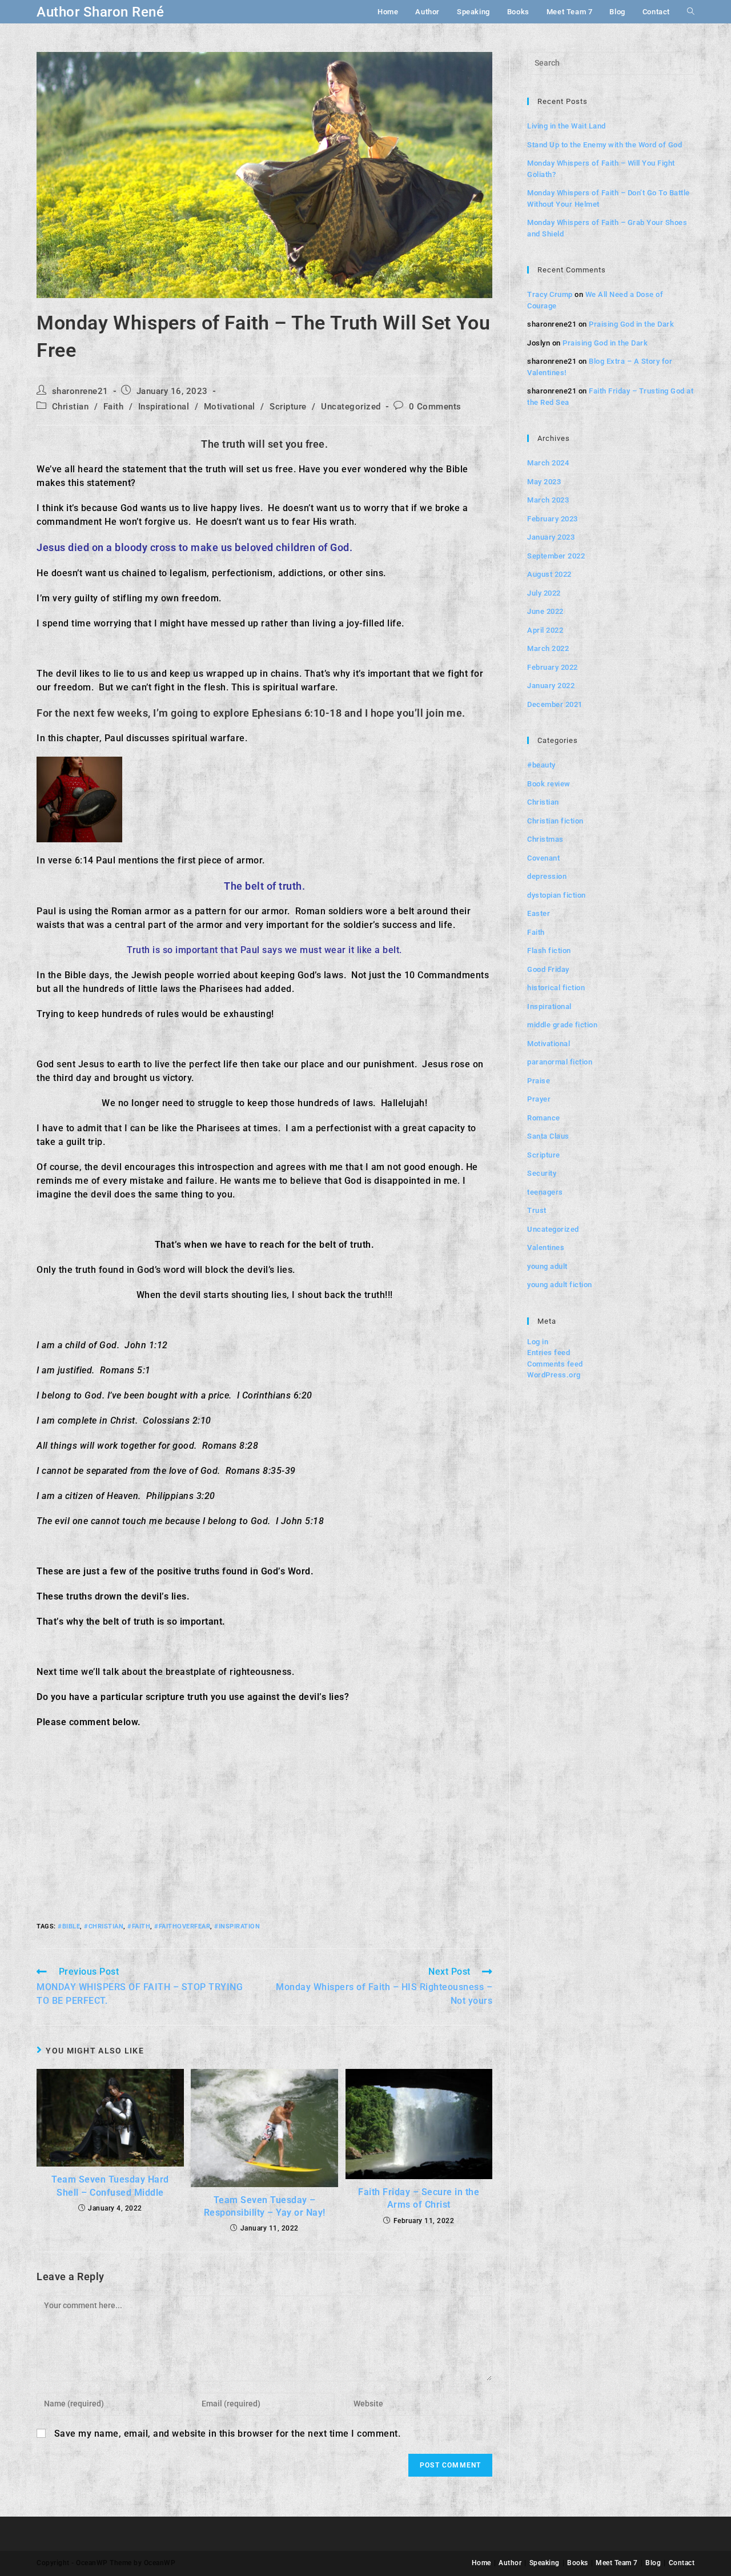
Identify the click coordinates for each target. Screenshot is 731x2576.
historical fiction (556, 988)
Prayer (539, 1099)
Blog (653, 2563)
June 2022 (545, 611)
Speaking (545, 2563)
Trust (537, 1210)
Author (510, 2563)
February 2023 (553, 519)
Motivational (230, 407)
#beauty (541, 765)
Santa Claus (548, 1136)
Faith (114, 407)
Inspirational (164, 407)
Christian (71, 407)
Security (542, 1173)
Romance (544, 1118)
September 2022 (556, 556)
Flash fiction (549, 951)
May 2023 (544, 482)
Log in (538, 1342)
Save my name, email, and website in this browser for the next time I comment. (228, 2434)
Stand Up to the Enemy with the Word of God (605, 145)
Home (481, 2563)
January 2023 (551, 537)
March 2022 (548, 648)
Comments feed (555, 1364)
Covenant (543, 858)
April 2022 (545, 630)
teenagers (545, 1192)
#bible (69, 1926)
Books (578, 2563)
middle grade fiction (562, 1025)
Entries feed (549, 1353)
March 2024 (548, 463)
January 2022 (551, 686)
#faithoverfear (182, 1926)
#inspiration (237, 1926)
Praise (539, 1081)
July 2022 (544, 593)
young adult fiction (560, 1285)
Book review (549, 784)
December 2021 (555, 704)
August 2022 (549, 574)
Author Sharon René (100, 12)
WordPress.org (554, 1375)
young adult (547, 1266)
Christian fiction (555, 821)
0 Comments (435, 407)
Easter (539, 913)
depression (547, 876)
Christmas (545, 839)
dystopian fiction (557, 895)
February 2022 (553, 667)
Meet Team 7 (617, 2563)
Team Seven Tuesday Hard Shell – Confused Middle (110, 2186)
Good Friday (548, 969)
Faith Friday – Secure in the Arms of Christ (419, 2198)
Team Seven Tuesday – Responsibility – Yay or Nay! (265, 2206)
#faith (139, 1926)
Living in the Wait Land (567, 126)
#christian (104, 1926)
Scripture (288, 407)
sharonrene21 (80, 391)
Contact (682, 2563)
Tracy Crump (550, 294)
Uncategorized (351, 407)
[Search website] (691, 12)
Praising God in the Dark (631, 324)
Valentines (546, 1247)
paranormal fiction (560, 1062)
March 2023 (548, 500)
